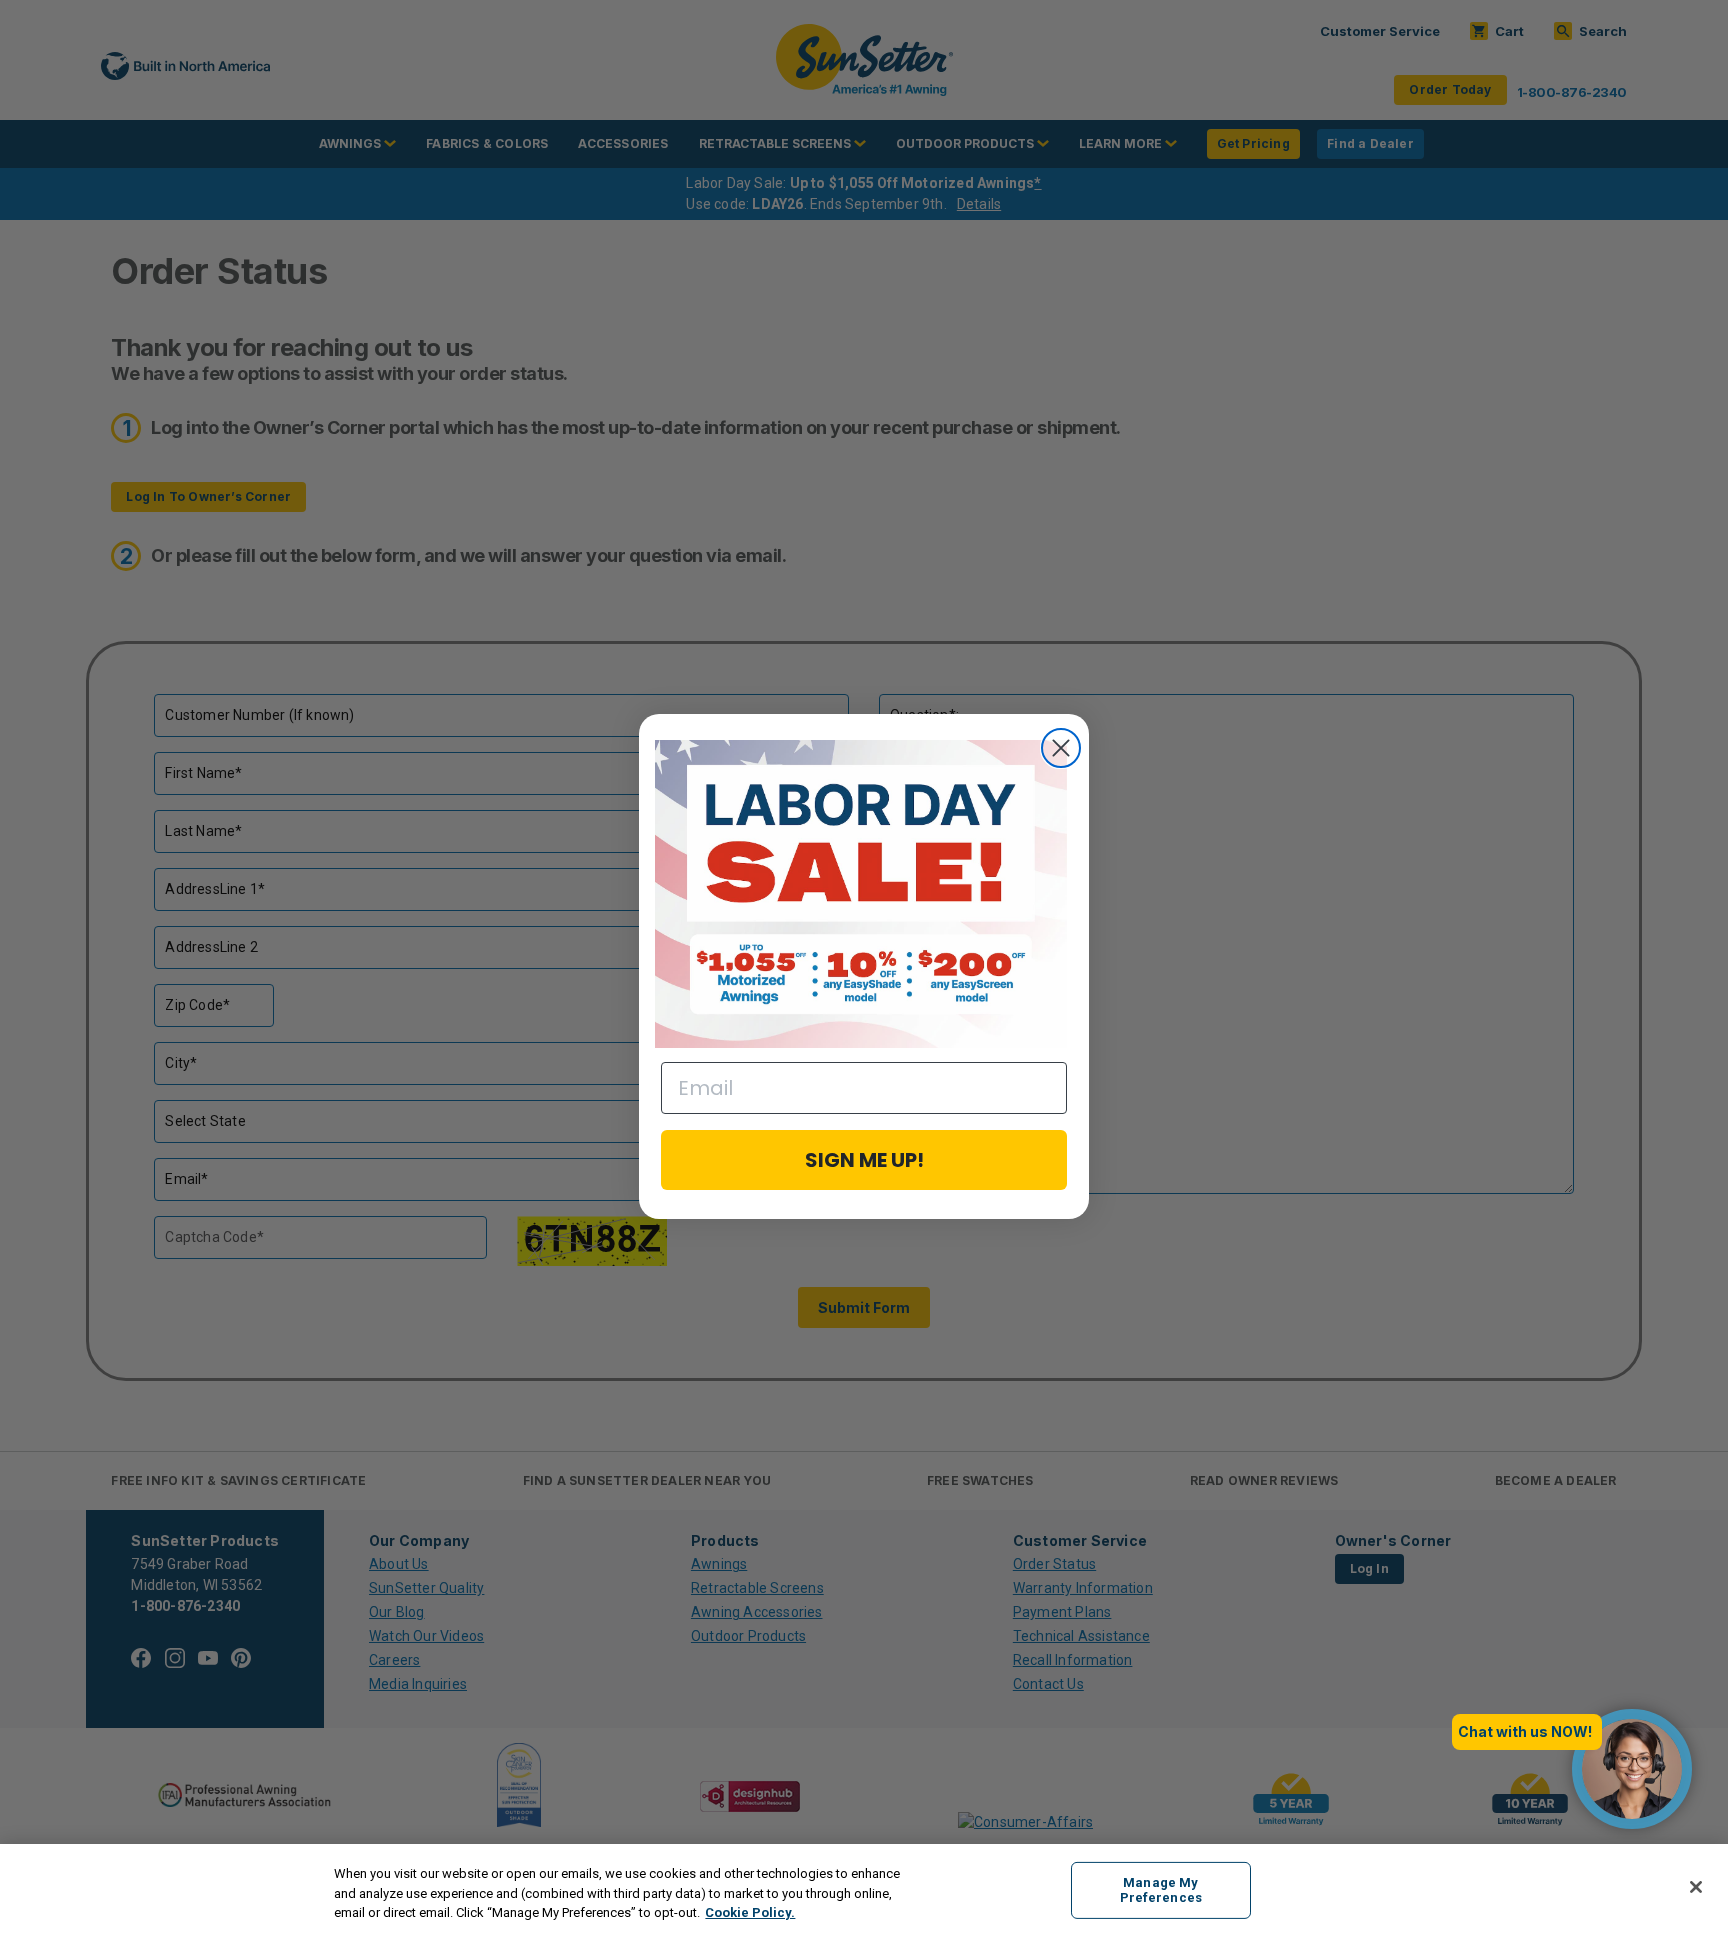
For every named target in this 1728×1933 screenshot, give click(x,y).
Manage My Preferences (1161, 1890)
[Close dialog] (1061, 748)
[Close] (1696, 1887)
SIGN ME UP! (864, 1160)
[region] (864, 1888)
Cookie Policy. (750, 1912)
